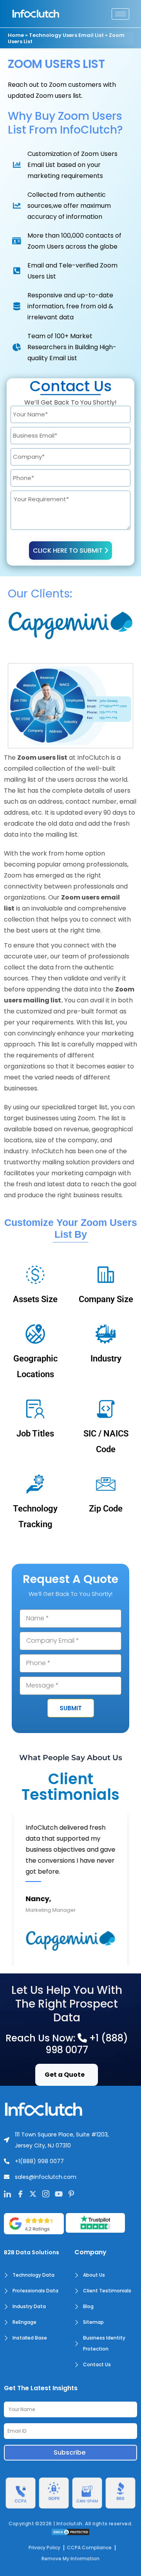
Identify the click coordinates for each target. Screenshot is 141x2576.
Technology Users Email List (66, 35)
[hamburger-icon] (120, 14)
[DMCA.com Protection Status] (70, 2531)
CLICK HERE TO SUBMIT (69, 551)
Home (16, 35)
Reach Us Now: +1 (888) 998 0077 (67, 2044)
